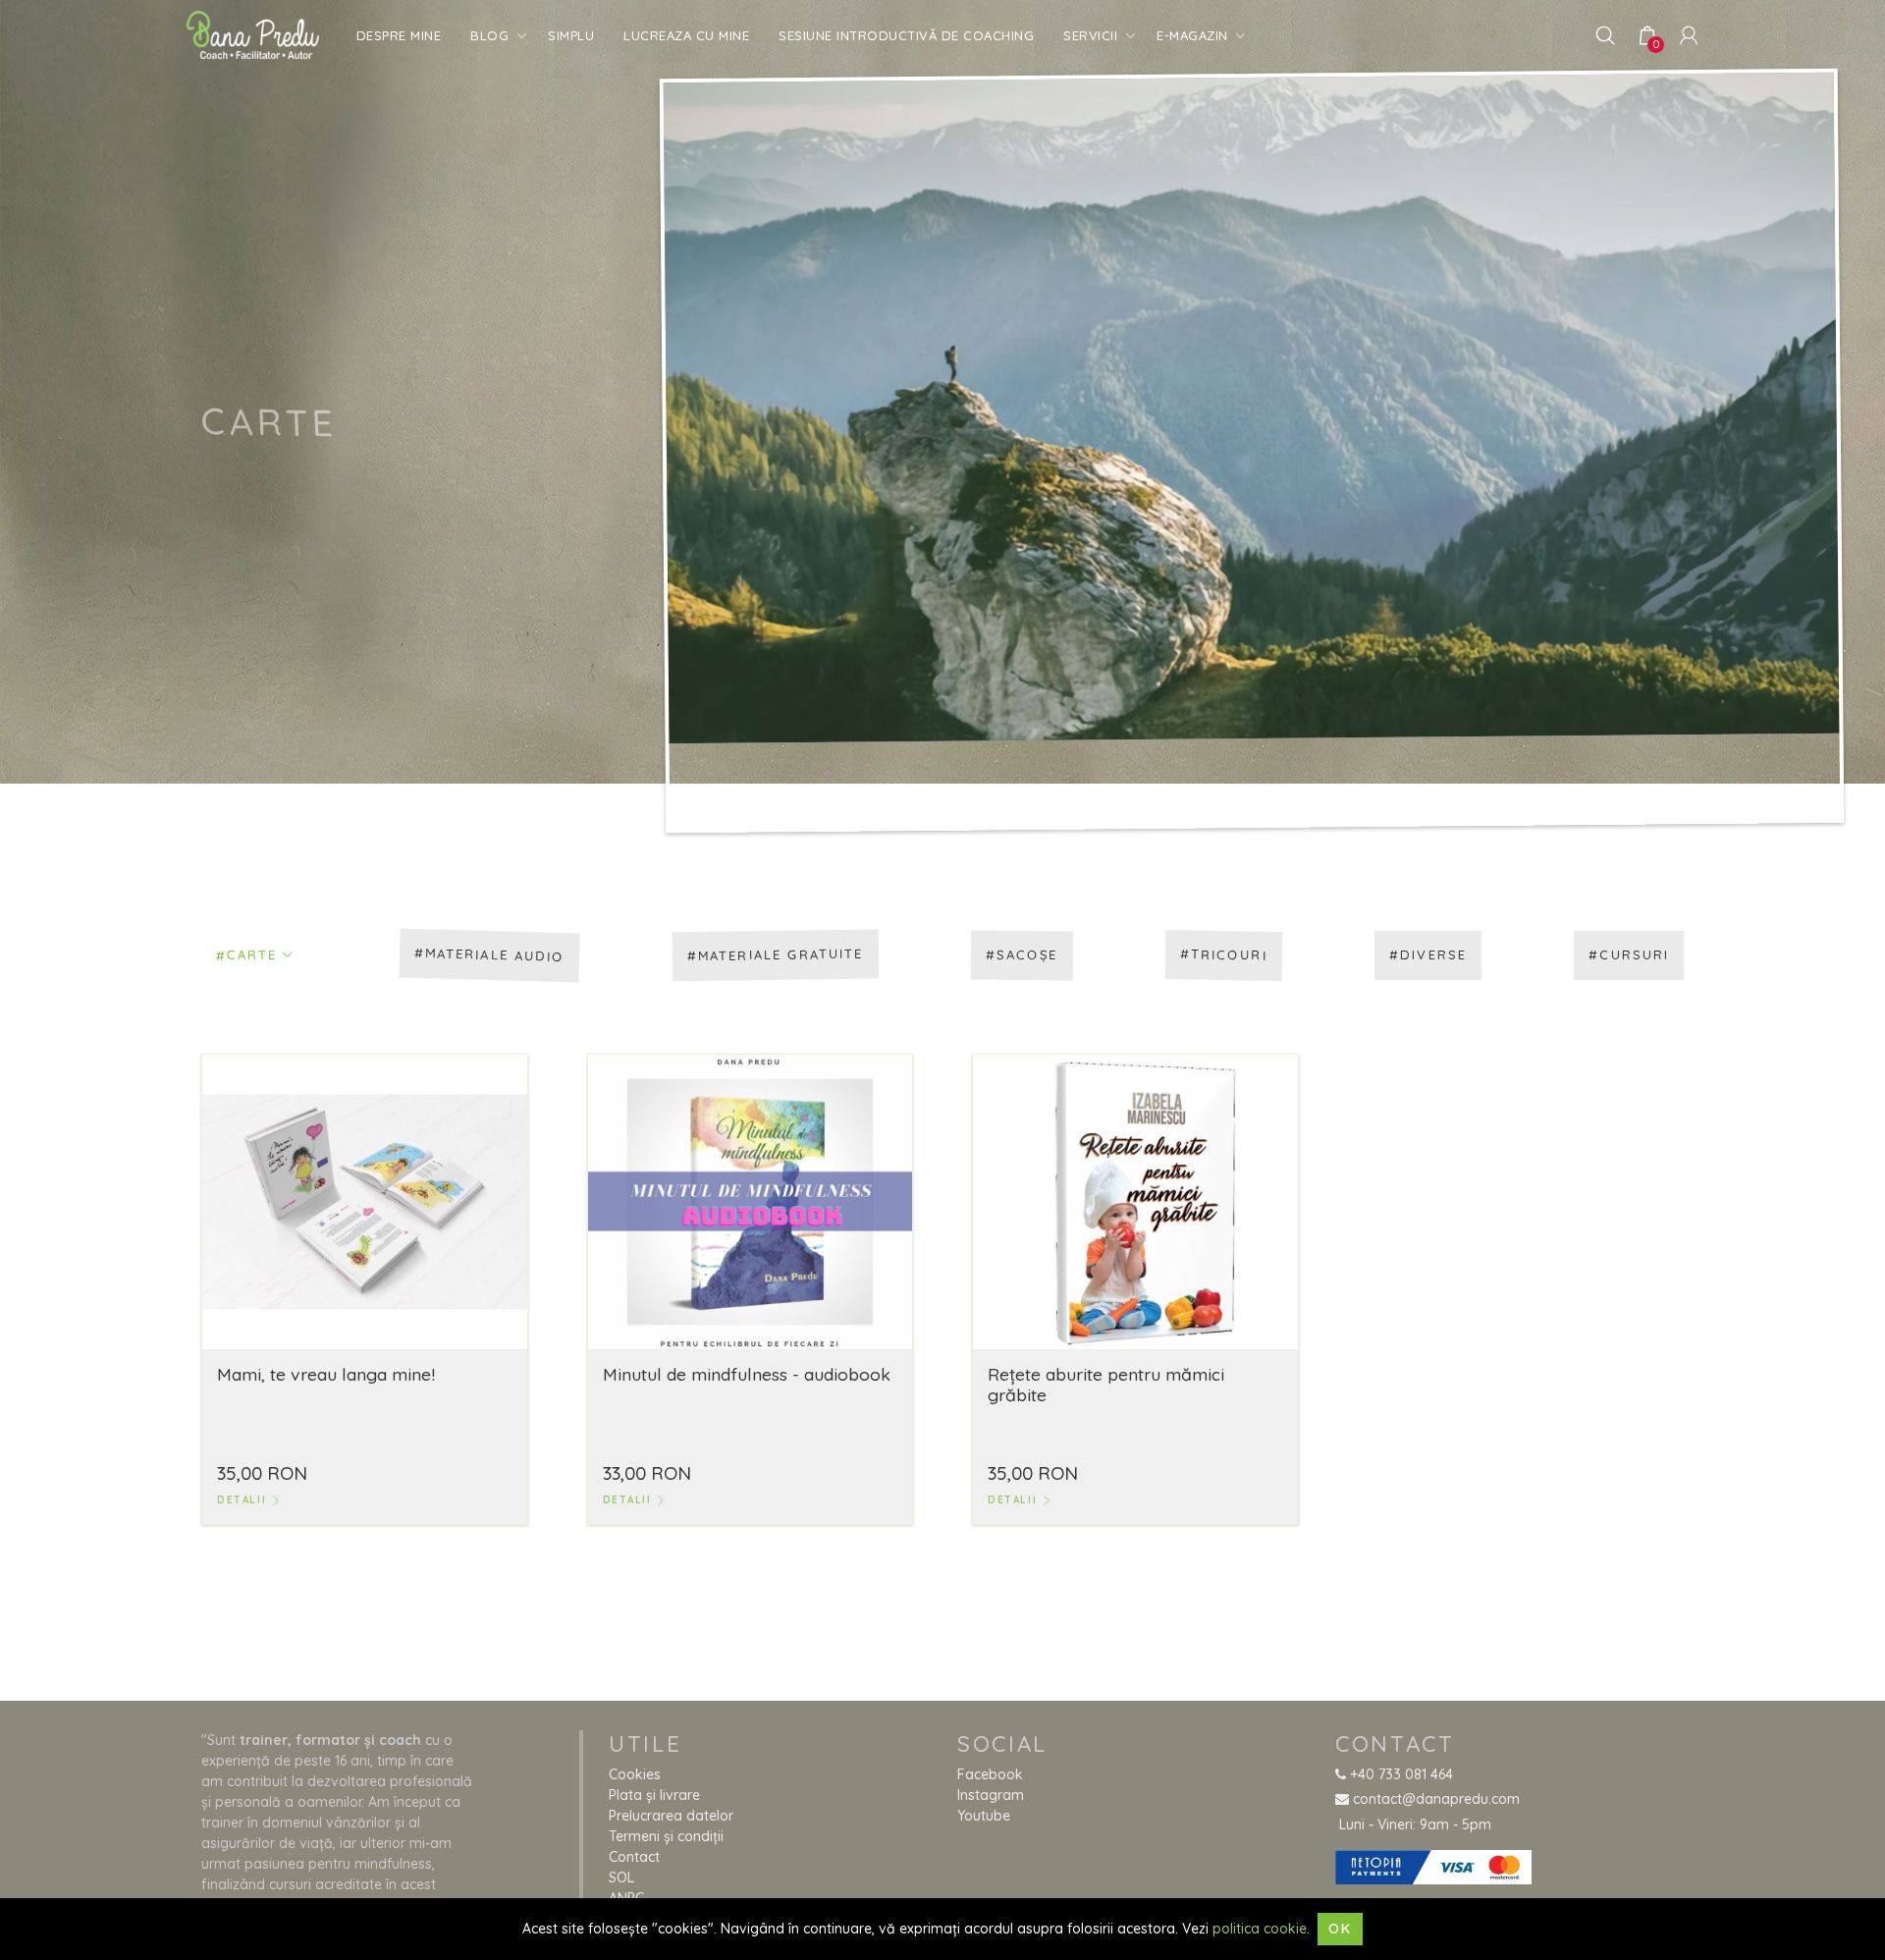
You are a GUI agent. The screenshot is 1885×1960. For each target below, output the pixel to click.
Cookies (635, 1774)
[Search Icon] (1605, 34)
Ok (1340, 1929)
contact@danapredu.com (1434, 1799)
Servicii (1090, 35)
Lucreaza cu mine (686, 35)
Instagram (991, 1795)
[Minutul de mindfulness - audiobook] (751, 1200)
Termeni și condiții (666, 1836)
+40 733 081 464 (1400, 1774)
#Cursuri (1629, 954)
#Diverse (1428, 954)
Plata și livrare (654, 1795)
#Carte (247, 955)
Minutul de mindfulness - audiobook (747, 1374)
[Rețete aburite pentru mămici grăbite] (1135, 1200)
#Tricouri (1224, 955)
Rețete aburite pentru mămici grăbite (1106, 1384)
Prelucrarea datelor (671, 1816)
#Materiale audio (490, 954)
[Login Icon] (1689, 34)
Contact (634, 1857)
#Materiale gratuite (776, 954)
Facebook (990, 1774)
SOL (621, 1878)
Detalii (244, 1500)
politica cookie (1260, 1929)
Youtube (984, 1816)
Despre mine (399, 35)
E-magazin (1192, 35)
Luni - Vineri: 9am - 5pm (1413, 1824)
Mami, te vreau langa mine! (326, 1374)
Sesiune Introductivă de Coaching (906, 35)
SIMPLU (571, 35)
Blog (489, 35)
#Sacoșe (1022, 955)
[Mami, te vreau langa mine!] (365, 1200)
